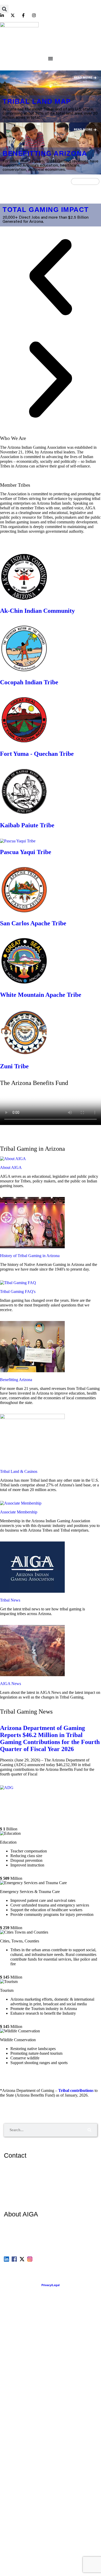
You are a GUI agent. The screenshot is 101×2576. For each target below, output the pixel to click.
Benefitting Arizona (45, 153)
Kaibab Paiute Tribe (27, 825)
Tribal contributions (76, 2090)
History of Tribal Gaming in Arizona (30, 1256)
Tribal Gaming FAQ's (18, 1292)
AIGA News (10, 1684)
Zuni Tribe (14, 1066)
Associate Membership (19, 1512)
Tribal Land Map (37, 101)
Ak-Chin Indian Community (37, 611)
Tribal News (10, 1600)
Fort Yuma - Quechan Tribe (37, 754)
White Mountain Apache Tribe (41, 995)
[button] (4, 9)
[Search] (89, 2130)
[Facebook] (14, 2259)
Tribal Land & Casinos (19, 1471)
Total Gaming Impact (46, 210)
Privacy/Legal (51, 2285)
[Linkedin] (6, 2259)
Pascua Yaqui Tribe (26, 852)
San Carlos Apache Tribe (33, 923)
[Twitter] (22, 2259)
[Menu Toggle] (51, 58)
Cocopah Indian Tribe (29, 682)
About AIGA (11, 1167)
